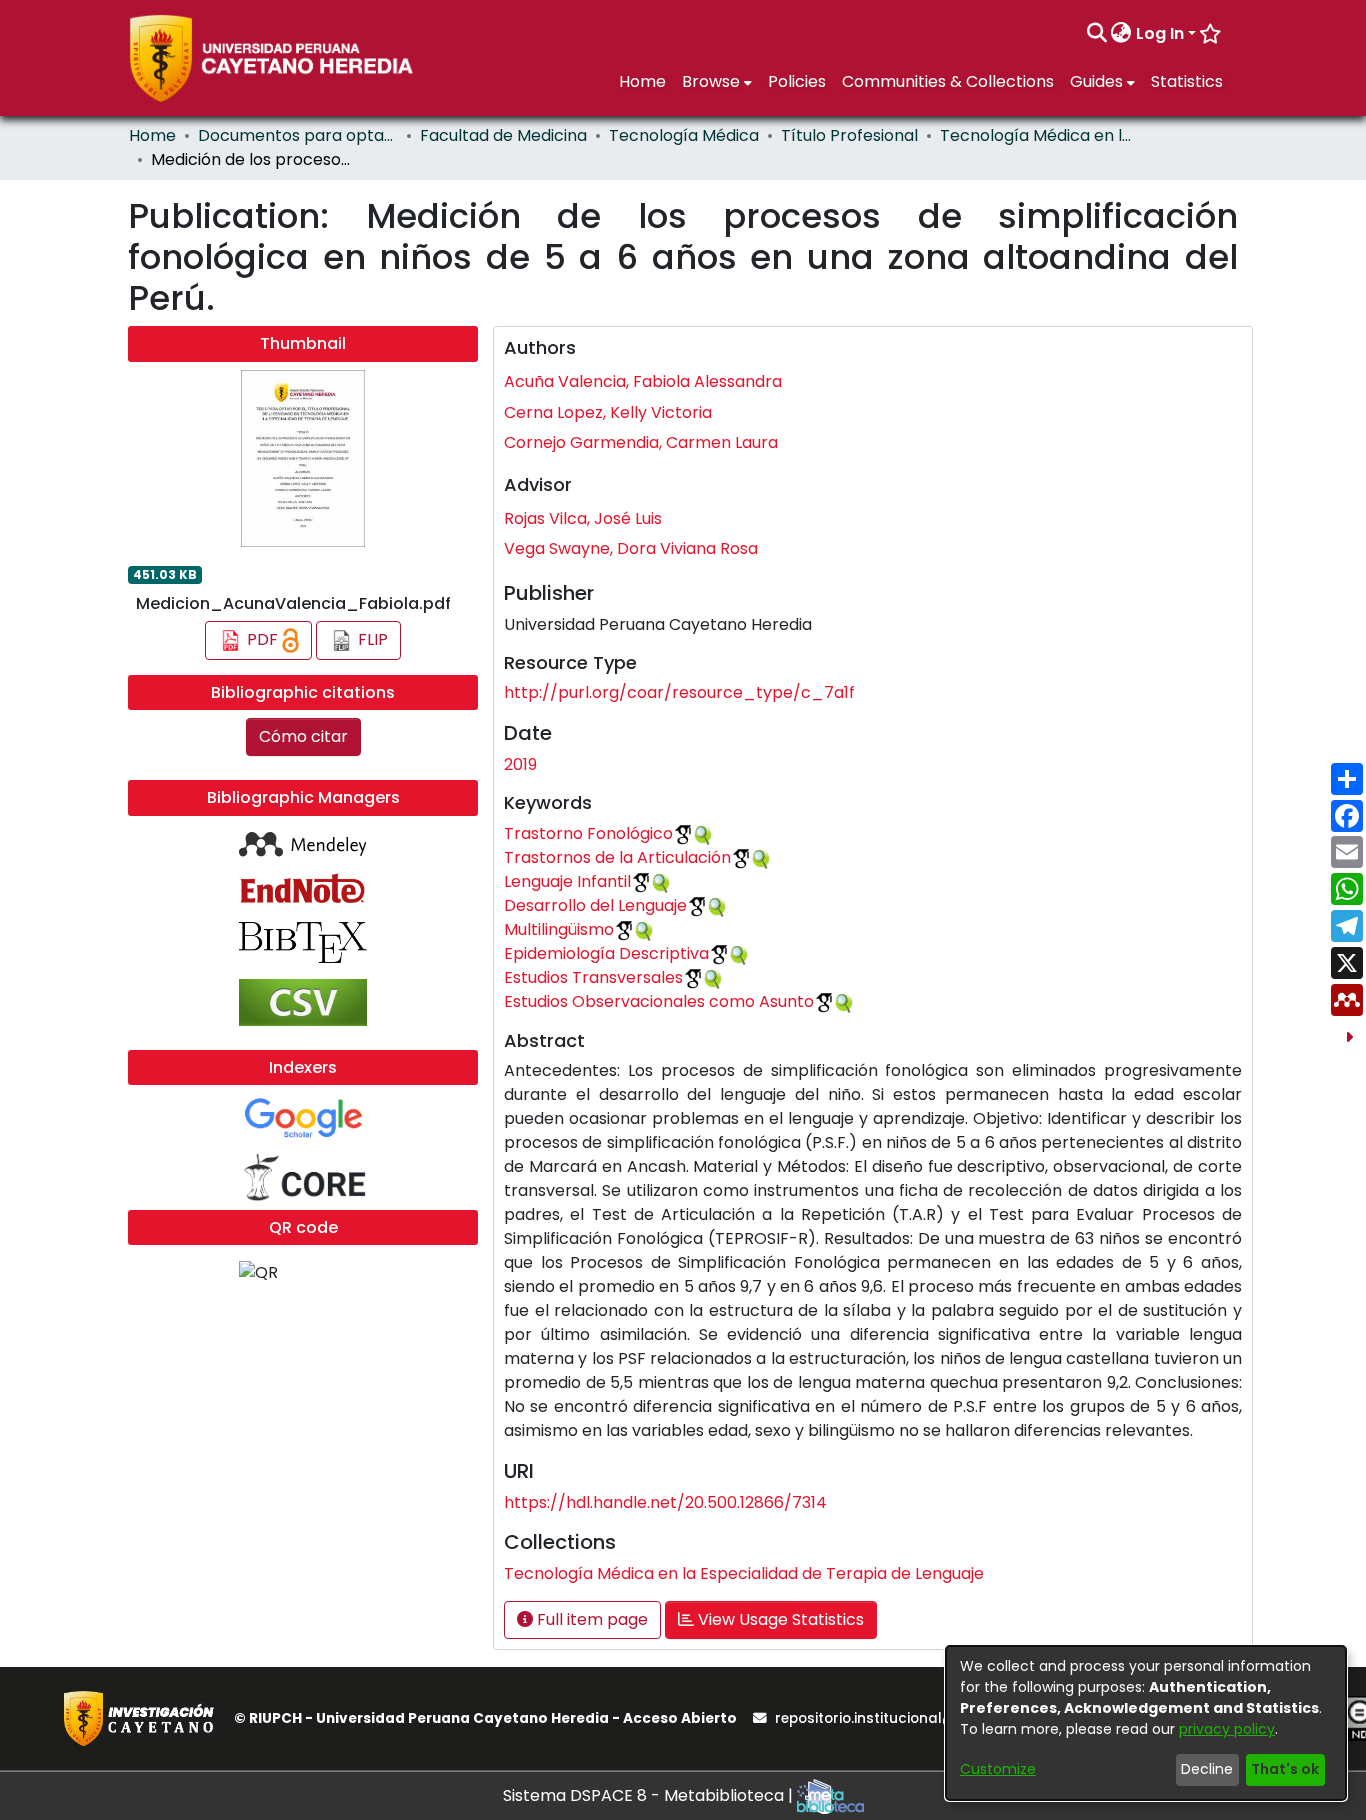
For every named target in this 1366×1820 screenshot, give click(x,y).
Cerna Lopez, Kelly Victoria (608, 412)
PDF (262, 639)
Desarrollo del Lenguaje (595, 905)
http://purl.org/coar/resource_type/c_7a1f (679, 692)
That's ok (1285, 1769)
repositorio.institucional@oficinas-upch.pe (926, 1718)
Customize (998, 1769)
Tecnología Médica (684, 135)
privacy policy (1227, 1729)
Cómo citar (303, 736)
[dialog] (1146, 1723)
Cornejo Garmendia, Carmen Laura (641, 442)
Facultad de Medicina (503, 135)
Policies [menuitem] (797, 81)
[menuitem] (1121, 34)
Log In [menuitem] (1160, 33)
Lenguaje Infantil (567, 881)
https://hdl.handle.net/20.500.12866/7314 (665, 1502)
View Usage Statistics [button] (779, 1619)
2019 (520, 764)
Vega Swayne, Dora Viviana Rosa (631, 548)
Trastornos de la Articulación (617, 857)
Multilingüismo (559, 929)
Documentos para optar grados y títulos (298, 135)
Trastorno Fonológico (588, 833)
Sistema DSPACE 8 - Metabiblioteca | (650, 1795)
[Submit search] (1096, 34)
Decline (1207, 1769)
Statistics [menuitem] (1187, 81)
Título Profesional (849, 135)
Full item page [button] (590, 1619)
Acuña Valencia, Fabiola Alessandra (643, 381)
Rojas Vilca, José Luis (583, 518)
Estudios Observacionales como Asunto (659, 1001)
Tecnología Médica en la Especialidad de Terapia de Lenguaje (1040, 135)
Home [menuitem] (642, 81)
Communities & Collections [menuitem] (948, 81)
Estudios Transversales (593, 977)
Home (152, 135)
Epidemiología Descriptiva (606, 953)
